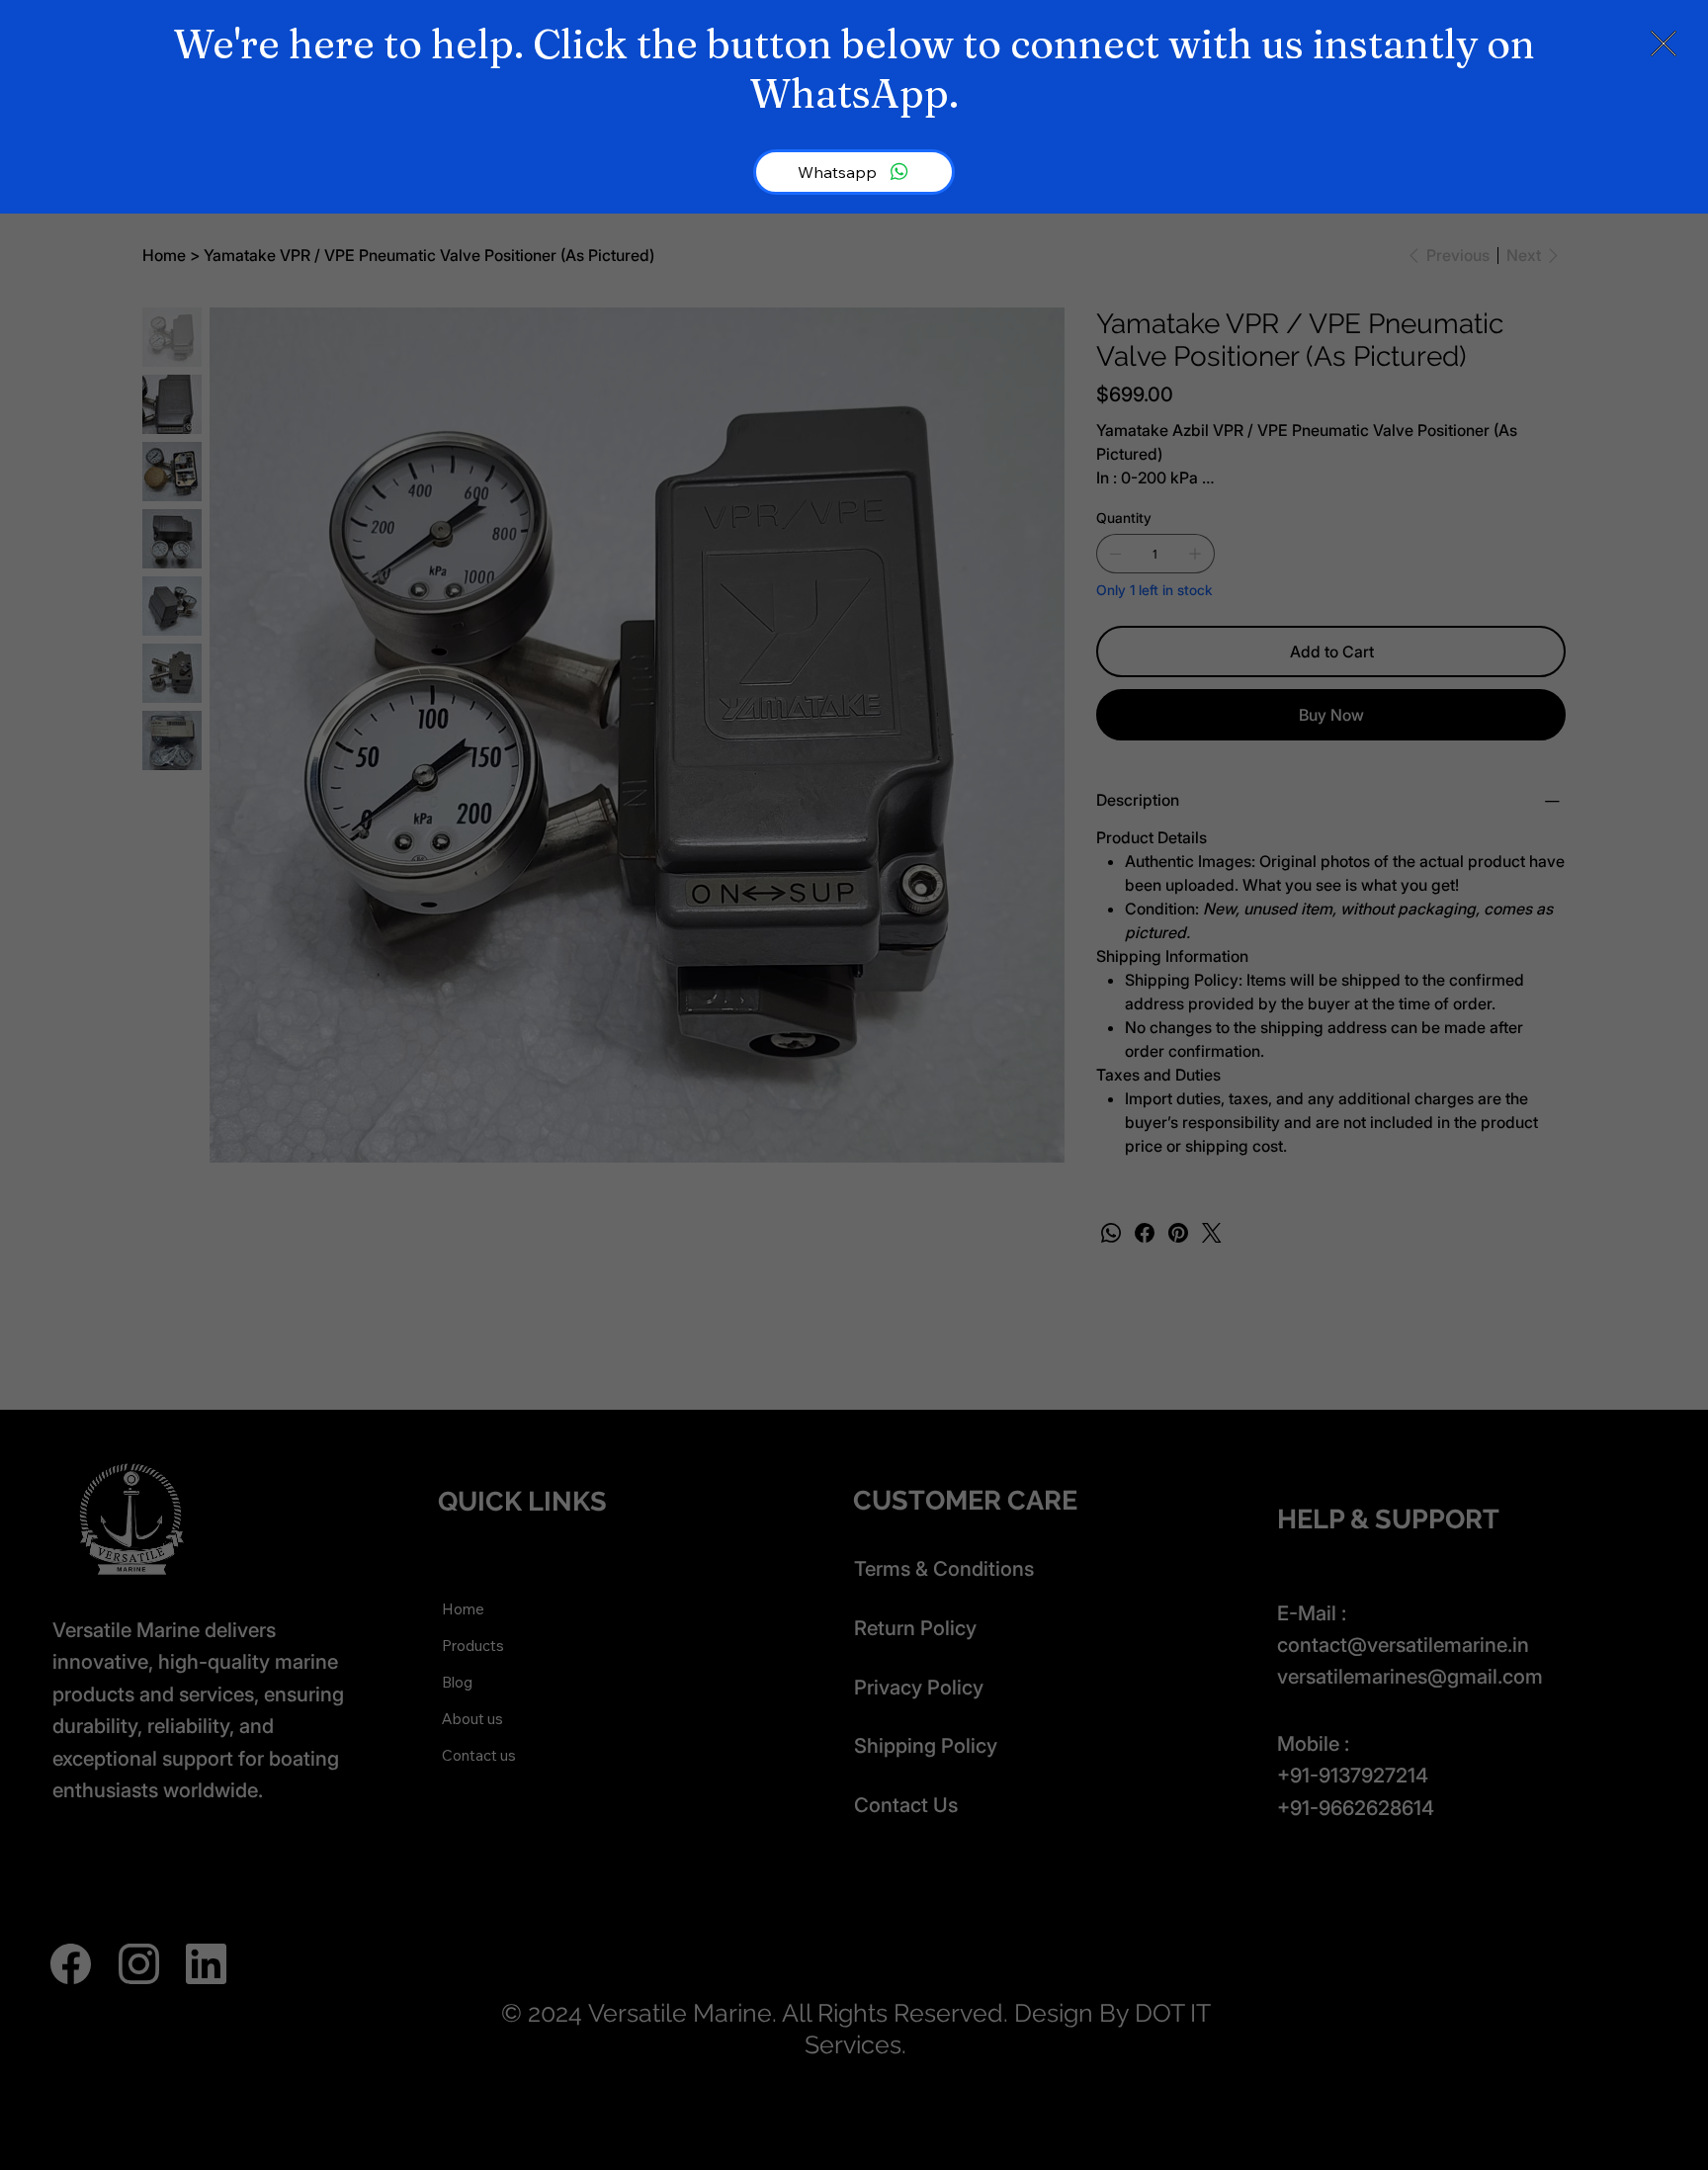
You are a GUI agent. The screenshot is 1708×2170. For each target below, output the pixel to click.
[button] (1664, 44)
